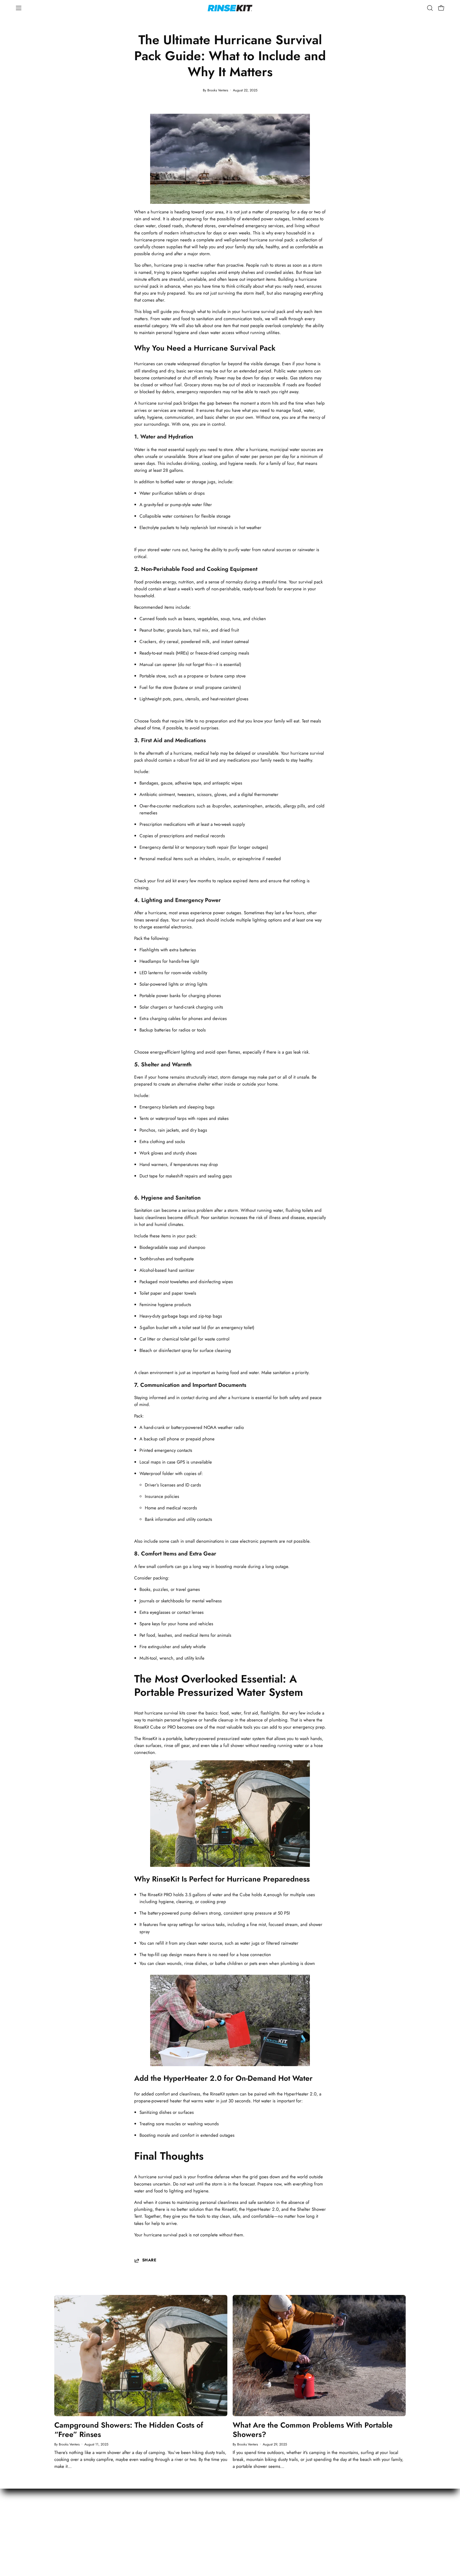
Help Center (247, 2531)
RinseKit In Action (317, 2522)
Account (243, 2513)
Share (149, 2260)
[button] (430, 8)
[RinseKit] (230, 8)
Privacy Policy (379, 2522)
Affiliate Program (317, 2531)
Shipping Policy (250, 2522)
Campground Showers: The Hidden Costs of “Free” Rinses (129, 2430)
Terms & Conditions (385, 2513)
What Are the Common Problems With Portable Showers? (313, 2430)
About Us (310, 2513)
